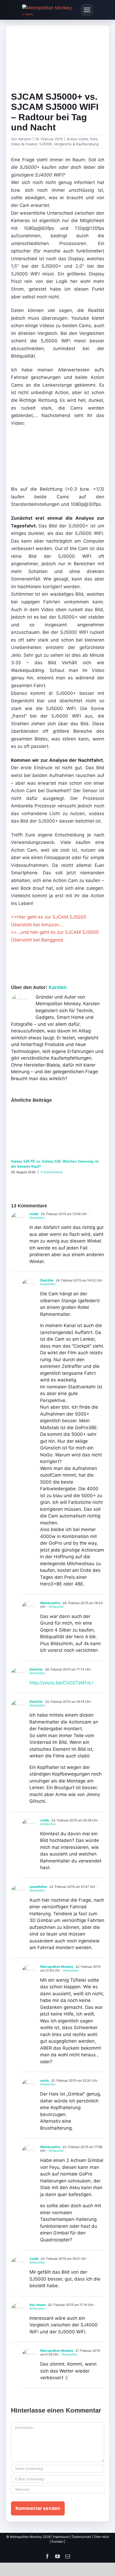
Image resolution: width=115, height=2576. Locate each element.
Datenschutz (82, 2537)
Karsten (25, 139)
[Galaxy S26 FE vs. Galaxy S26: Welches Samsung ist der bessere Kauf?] (58, 1111)
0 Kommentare (52, 1172)
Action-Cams (77, 139)
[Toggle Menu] (87, 10)
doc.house (38, 2305)
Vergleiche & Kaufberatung (76, 144)
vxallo (34, 1214)
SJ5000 (46, 144)
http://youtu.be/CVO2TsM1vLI (61, 1683)
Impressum (61, 2537)
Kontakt (57, 2541)
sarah (45, 2080)
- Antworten (55, 1607)
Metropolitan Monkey (57, 1967)
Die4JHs (47, 1280)
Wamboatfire (50, 1603)
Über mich (101, 2537)
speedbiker (38, 1887)
